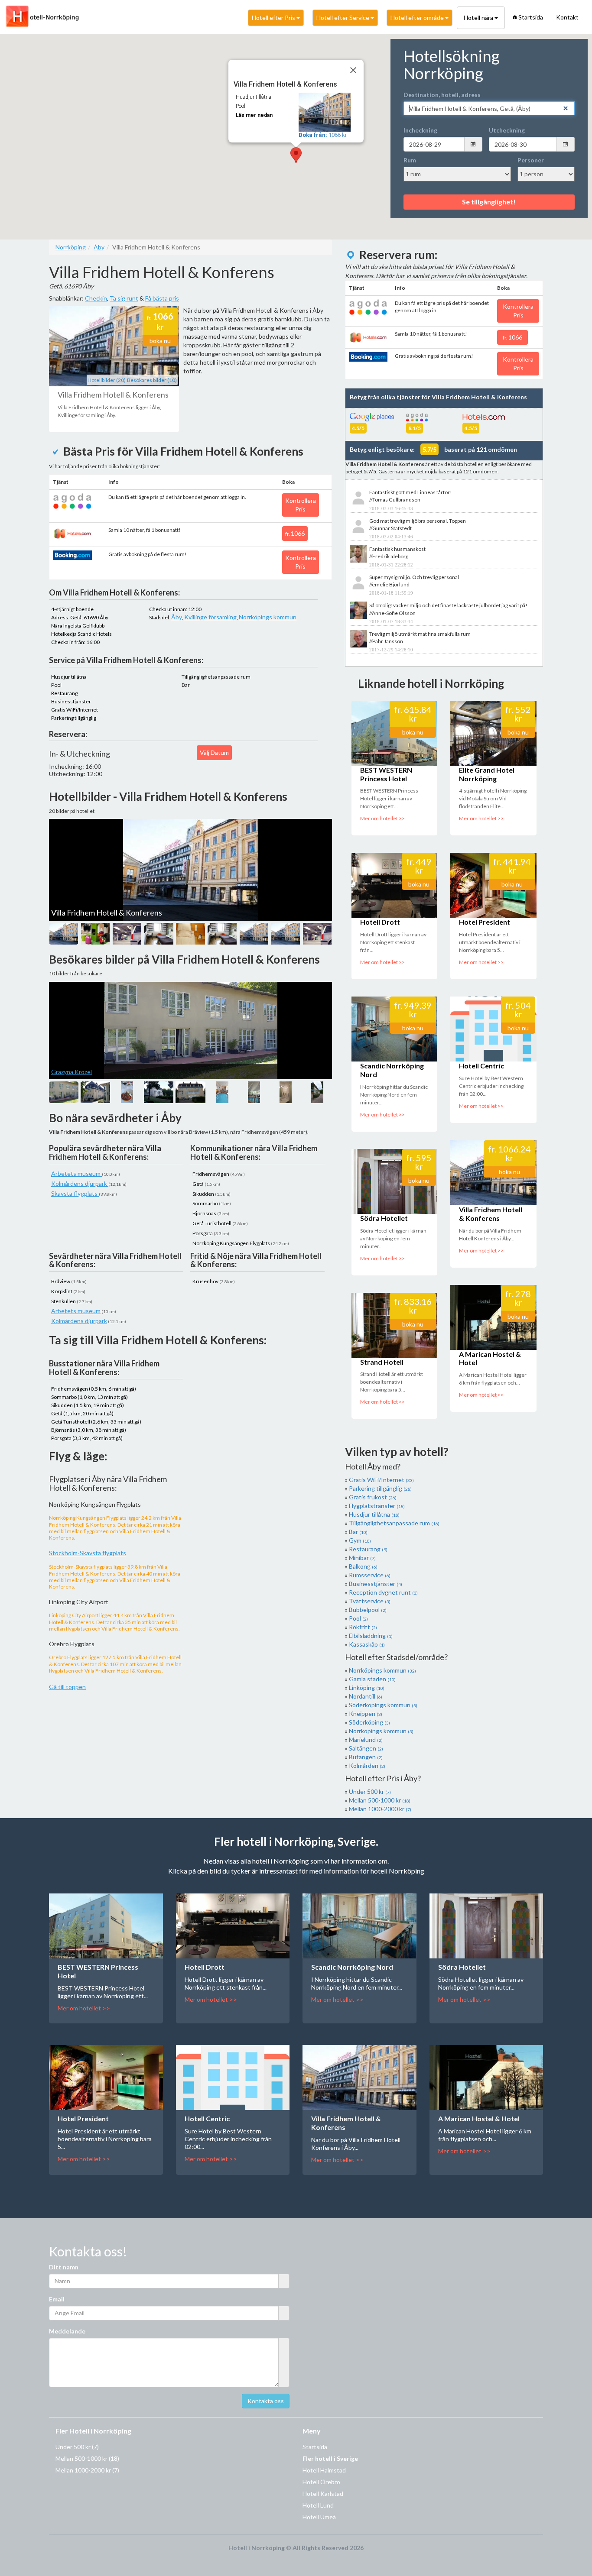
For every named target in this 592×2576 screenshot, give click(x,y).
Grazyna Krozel (72, 1072)
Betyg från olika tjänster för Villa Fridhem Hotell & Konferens (438, 397)
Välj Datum (214, 752)
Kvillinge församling (210, 617)
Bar (358, 1532)
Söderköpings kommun (383, 1705)
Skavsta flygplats (75, 1193)
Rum (410, 160)
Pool (358, 1618)
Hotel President (485, 922)
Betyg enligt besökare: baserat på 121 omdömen (433, 449)
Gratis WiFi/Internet (381, 1480)
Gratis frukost (373, 1497)
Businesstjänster (376, 1584)
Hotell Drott (380, 922)
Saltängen (366, 1748)
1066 (295, 533)
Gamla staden (372, 1679)
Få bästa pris (162, 298)
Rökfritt (363, 1627)
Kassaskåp (367, 1644)
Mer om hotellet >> (382, 818)
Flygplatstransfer (377, 1506)
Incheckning (420, 130)
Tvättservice (370, 1601)
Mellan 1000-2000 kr (380, 1809)
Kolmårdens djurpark (80, 1183)
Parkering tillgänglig (380, 1488)
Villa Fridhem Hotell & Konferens (491, 1214)
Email (57, 2299)
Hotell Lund (318, 2505)
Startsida (531, 17)
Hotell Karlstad (323, 2493)
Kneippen (366, 1714)
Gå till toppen (67, 1687)
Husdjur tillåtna (374, 1514)
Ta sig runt (124, 298)
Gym (360, 1540)
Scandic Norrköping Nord (352, 1967)
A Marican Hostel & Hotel (479, 2118)
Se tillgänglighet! (489, 202)
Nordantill (366, 1696)
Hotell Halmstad (324, 2470)
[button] (296, 155)
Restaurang (368, 1549)
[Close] (353, 70)
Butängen (366, 1757)
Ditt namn (64, 2267)
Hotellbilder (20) (107, 380)
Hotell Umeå (319, 2517)
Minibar (362, 1558)
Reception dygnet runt (383, 1592)
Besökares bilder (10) (152, 380)
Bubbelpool (368, 1610)
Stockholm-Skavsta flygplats (88, 1553)
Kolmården (367, 1765)
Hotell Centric (481, 1066)
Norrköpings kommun (268, 617)
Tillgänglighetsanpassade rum (394, 1523)
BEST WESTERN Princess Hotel (386, 774)
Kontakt (567, 17)
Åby (177, 617)
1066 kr (323, 135)
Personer (531, 160)
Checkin (96, 298)
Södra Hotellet (384, 1218)
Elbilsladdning (371, 1636)
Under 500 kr (370, 1791)
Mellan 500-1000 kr (380, 1800)
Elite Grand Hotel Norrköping (487, 774)
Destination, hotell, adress (442, 95)
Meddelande (67, 2331)
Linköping (367, 1688)
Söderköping (369, 1722)
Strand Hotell (382, 1362)
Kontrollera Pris (301, 505)
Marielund (366, 1739)
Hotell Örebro (321, 2482)
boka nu (160, 341)
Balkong (363, 1566)
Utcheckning (507, 130)
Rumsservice (370, 1575)
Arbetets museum (76, 1173)
